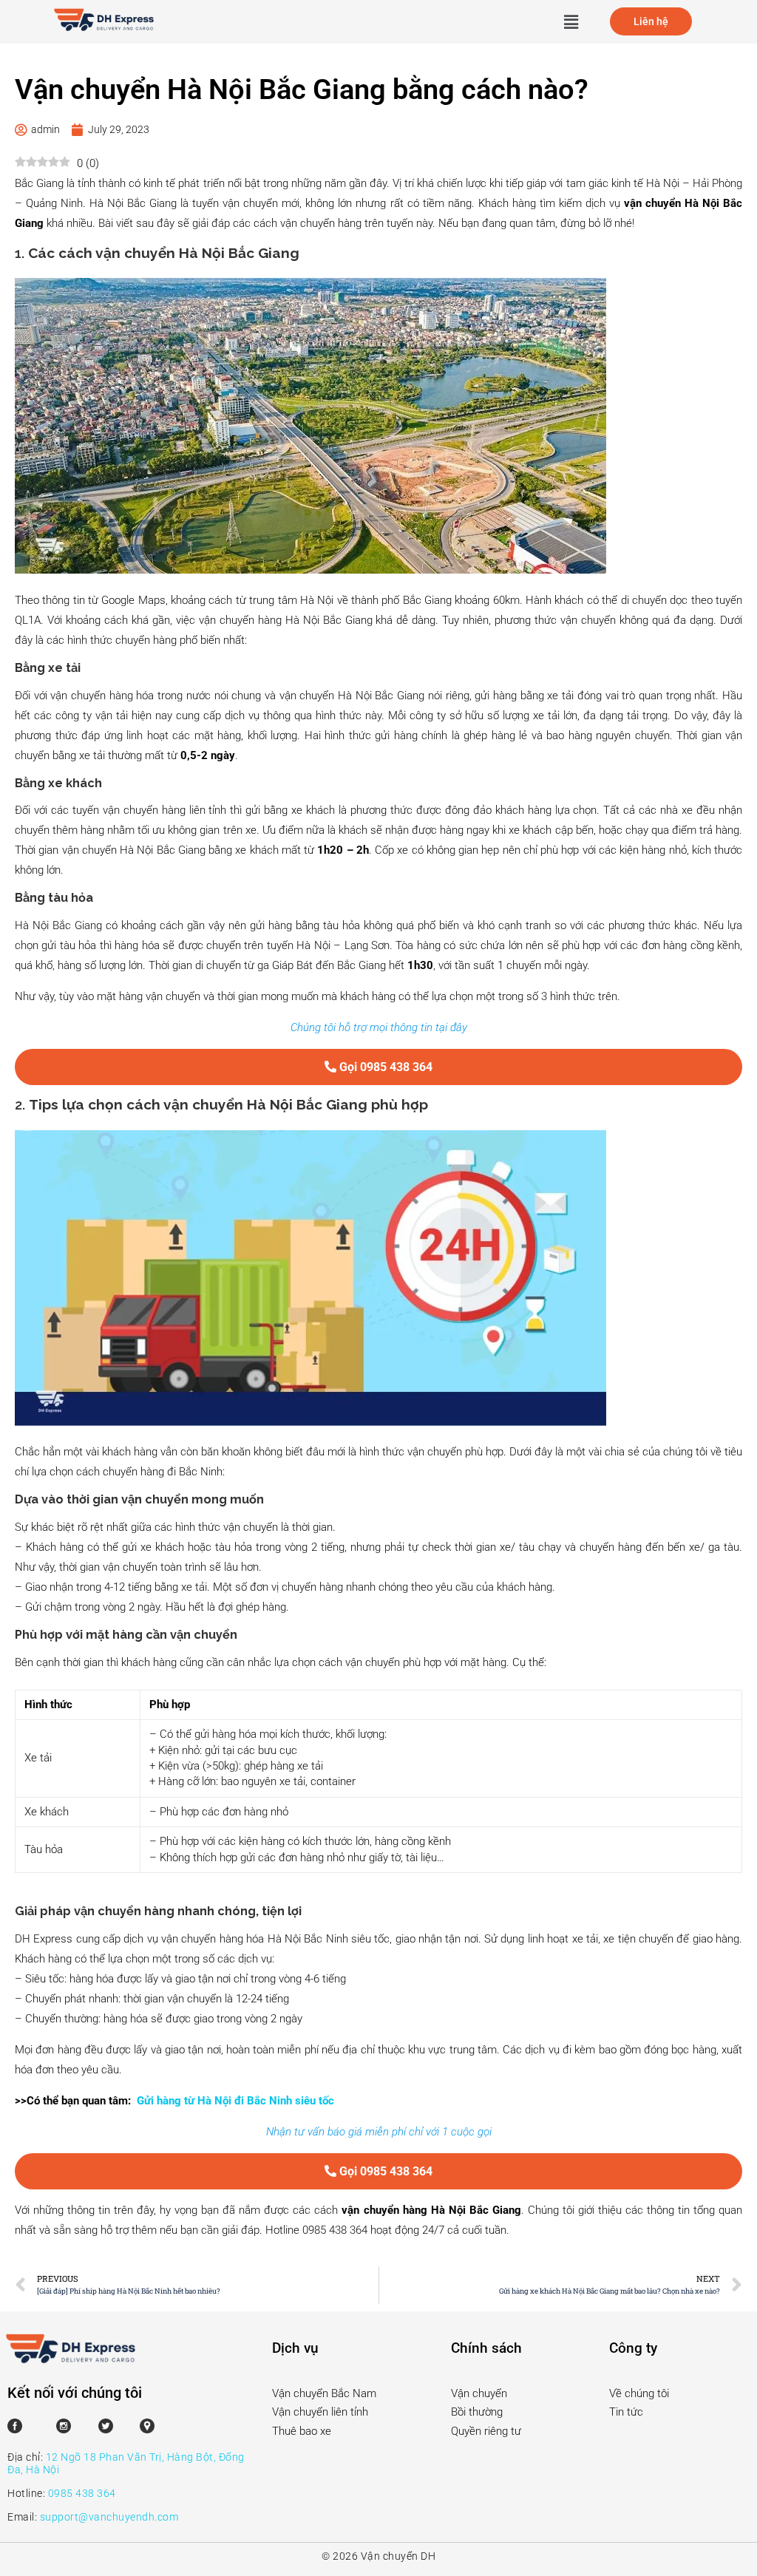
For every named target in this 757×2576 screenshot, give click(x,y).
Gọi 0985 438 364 (384, 1067)
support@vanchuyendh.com (109, 2517)
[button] (571, 21)
